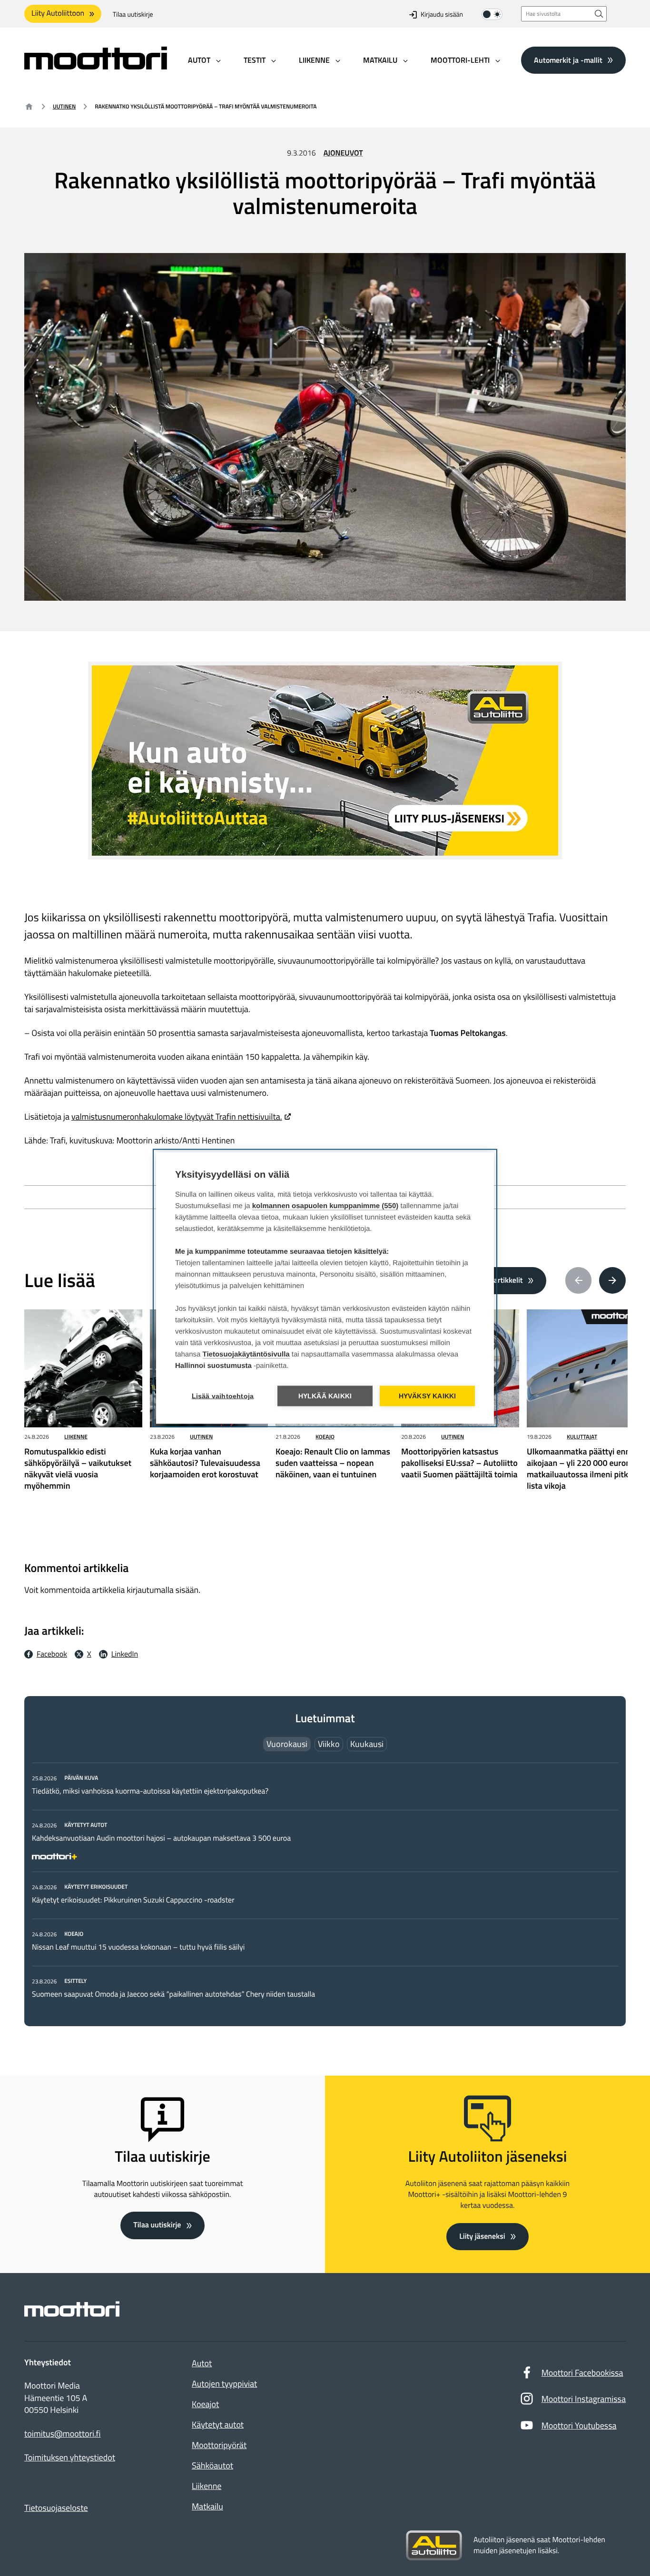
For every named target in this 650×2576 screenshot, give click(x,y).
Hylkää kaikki (325, 1396)
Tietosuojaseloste (56, 2508)
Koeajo (325, 1437)
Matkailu (207, 2506)
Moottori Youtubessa (579, 2425)
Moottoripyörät (219, 2445)
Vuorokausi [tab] (287, 1744)
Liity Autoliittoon (58, 13)
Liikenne (76, 1437)
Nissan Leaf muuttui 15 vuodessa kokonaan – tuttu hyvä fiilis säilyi (138, 1947)
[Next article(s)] (612, 1280)
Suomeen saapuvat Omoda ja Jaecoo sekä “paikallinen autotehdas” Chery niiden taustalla (173, 1994)
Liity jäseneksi (482, 2236)
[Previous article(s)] (579, 1280)
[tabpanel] (325, 1886)
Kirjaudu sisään (442, 15)
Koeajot (205, 2404)
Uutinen (64, 106)
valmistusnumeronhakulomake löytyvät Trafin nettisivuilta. (177, 1117)
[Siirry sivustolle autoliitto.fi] (434, 2546)
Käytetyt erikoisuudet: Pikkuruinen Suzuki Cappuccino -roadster (133, 1900)
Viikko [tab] (329, 1744)
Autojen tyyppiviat (224, 2384)
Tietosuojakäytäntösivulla (246, 1354)
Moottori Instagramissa (584, 2399)
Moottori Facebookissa (582, 2373)
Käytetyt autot (218, 2425)
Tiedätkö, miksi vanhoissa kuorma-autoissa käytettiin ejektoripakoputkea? (150, 1791)
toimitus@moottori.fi (63, 2434)
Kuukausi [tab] (367, 1744)
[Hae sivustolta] (599, 14)
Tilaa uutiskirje (133, 15)
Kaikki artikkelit (498, 1280)
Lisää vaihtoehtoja (223, 1396)
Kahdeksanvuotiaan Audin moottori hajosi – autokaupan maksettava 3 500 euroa (161, 1838)
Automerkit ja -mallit (568, 59)
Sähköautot (212, 2465)
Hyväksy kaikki (428, 1396)
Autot (202, 2363)
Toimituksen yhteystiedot (70, 2458)
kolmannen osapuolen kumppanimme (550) (325, 1206)
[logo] (96, 66)
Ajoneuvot (343, 153)
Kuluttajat (582, 1437)
